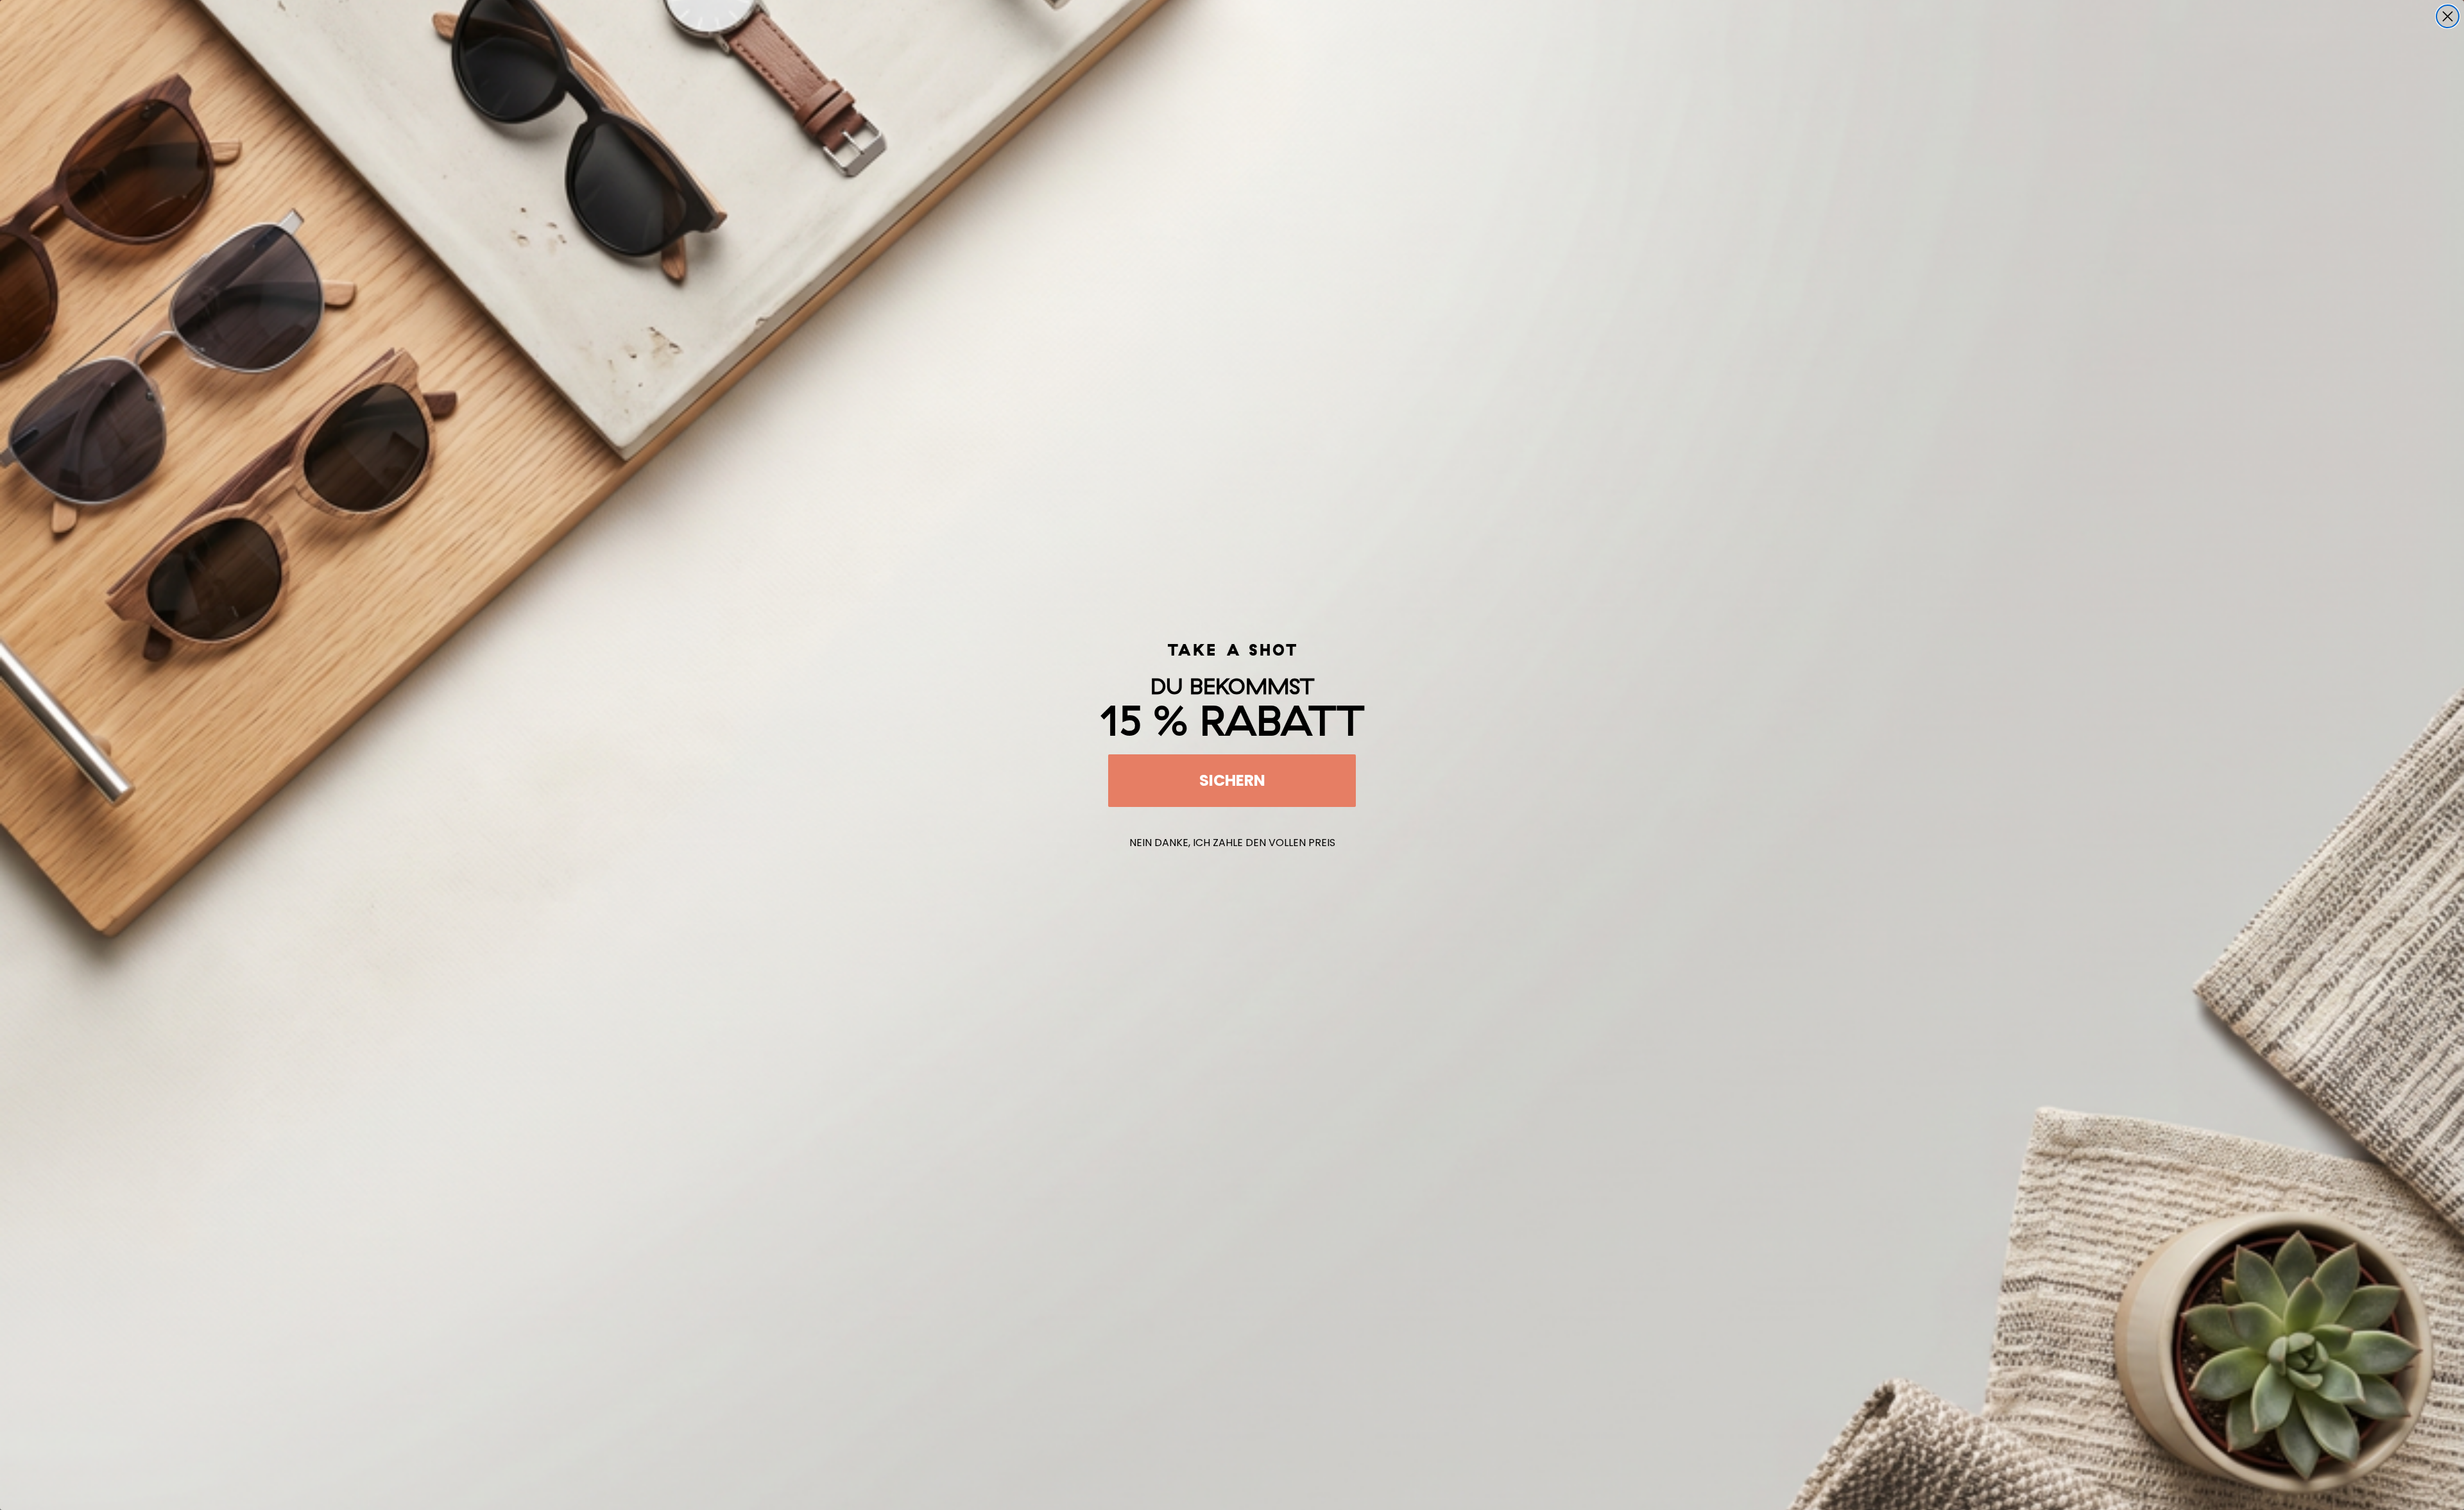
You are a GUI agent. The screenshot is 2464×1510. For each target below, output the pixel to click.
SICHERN (1232, 780)
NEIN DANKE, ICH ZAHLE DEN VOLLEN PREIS (1232, 843)
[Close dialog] (2448, 16)
